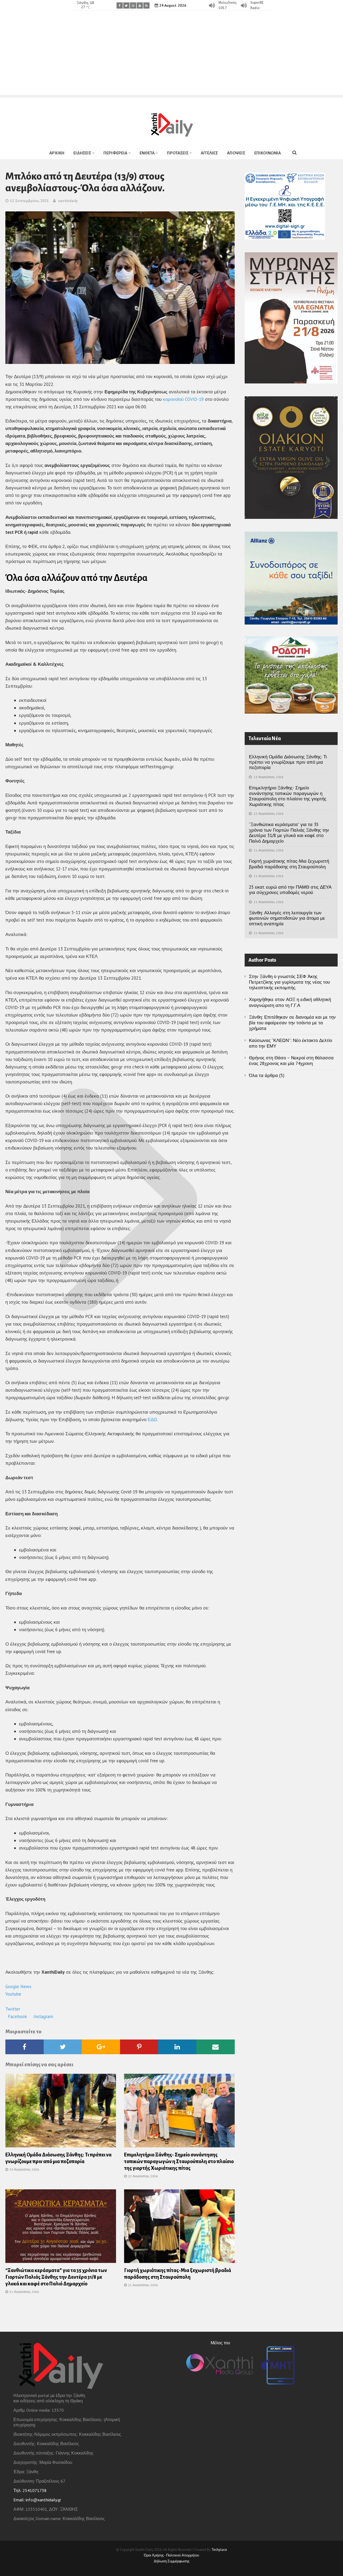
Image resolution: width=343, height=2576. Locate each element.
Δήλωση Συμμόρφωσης (172, 2561)
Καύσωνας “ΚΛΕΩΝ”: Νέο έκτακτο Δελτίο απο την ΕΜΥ (290, 1043)
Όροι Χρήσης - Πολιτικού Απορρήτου (171, 2555)
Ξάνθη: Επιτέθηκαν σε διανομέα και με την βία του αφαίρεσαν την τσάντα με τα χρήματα (292, 1023)
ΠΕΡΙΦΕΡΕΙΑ (115, 153)
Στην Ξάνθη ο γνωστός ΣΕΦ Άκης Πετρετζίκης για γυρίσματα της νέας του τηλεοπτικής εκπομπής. (289, 982)
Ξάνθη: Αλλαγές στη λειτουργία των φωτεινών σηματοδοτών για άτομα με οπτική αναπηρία (287, 918)
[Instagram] (133, 5)
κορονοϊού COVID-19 (183, 399)
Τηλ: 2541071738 (30, 2490)
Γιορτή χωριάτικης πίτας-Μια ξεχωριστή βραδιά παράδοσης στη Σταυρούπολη (289, 864)
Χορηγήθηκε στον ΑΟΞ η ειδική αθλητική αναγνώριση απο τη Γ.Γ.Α (290, 1002)
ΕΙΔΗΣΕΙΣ (82, 153)
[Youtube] (140, 5)
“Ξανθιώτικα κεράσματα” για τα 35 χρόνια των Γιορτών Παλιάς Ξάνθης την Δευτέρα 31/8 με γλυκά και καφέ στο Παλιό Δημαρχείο (56, 2277)
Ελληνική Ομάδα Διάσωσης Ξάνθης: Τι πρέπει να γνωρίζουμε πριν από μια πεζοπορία (288, 762)
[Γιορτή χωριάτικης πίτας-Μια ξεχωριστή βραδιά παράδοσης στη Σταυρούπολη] (179, 2228)
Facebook (18, 2016)
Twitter (13, 2009)
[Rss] (146, 5)
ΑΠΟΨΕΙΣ (236, 153)
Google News (19, 1987)
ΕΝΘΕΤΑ (147, 153)
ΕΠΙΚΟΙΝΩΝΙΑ (268, 153)
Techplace (219, 2550)
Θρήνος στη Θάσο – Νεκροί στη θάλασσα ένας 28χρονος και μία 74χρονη (291, 1061)
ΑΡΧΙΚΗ (57, 153)
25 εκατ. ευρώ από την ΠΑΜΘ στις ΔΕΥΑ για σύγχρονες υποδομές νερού (290, 890)
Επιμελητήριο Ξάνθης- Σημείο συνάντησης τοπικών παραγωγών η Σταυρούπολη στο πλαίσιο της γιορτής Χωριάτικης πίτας (179, 2162)
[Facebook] (120, 5)
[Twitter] (126, 5)
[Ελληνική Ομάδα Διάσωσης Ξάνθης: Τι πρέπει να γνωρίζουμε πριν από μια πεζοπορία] (61, 2112)
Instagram (43, 2016)
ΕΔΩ (152, 1420)
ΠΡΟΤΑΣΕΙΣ (178, 153)
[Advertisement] (171, 58)
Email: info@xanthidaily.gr (37, 2500)
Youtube (14, 1994)
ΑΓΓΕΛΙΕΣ (209, 153)
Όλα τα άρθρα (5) (267, 1075)
